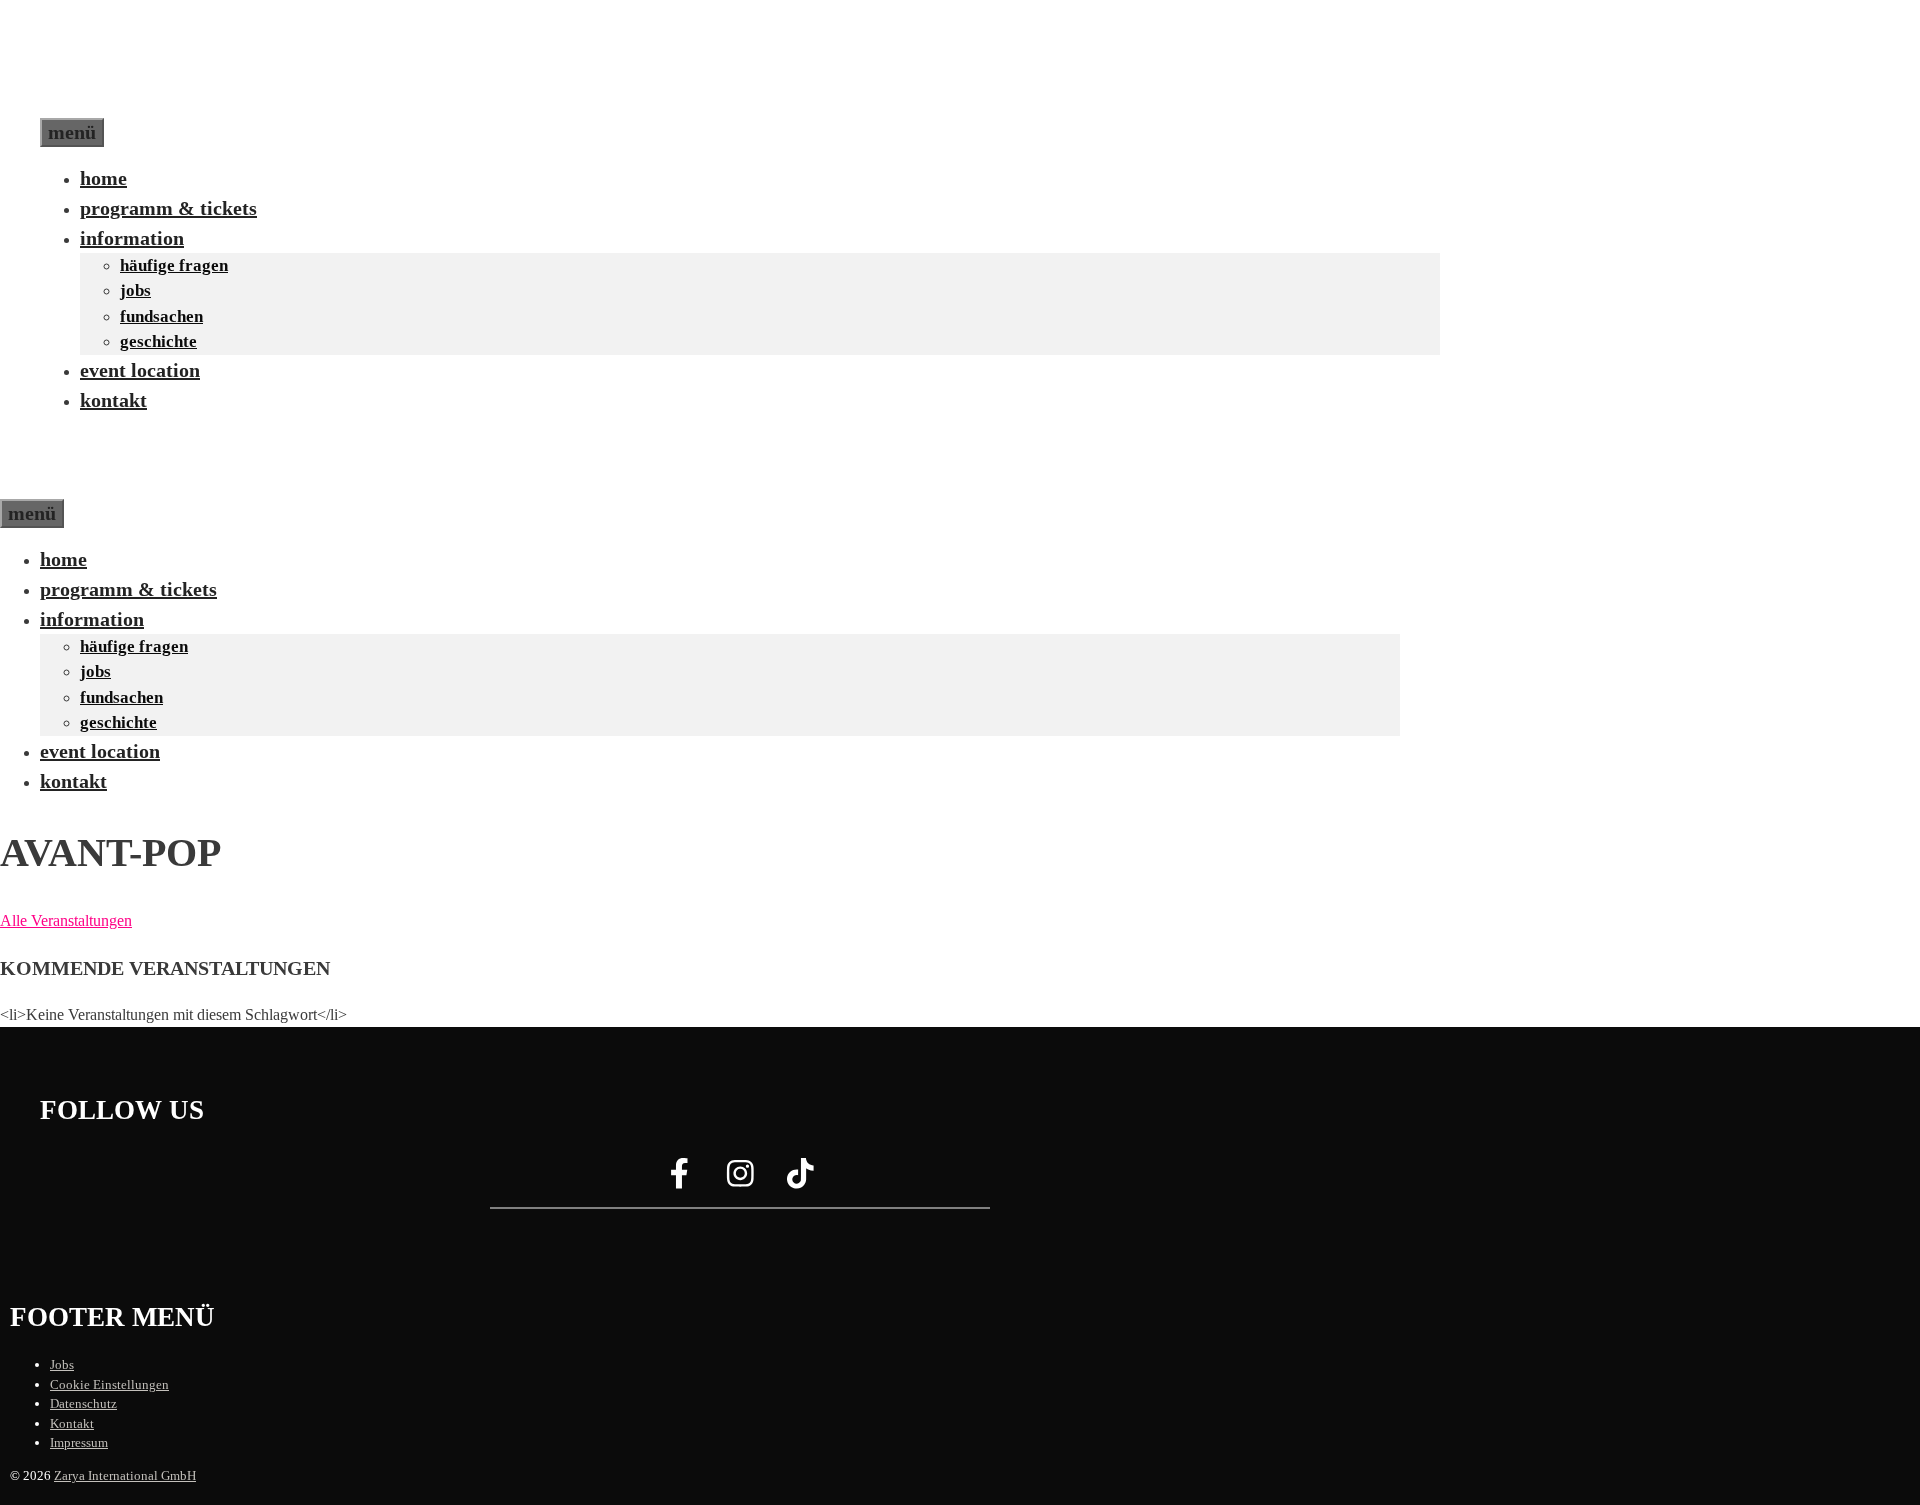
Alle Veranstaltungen (66, 920)
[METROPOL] (84, 484)
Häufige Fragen (174, 265)
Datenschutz (83, 1403)
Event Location (140, 370)
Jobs (135, 290)
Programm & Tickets (168, 208)
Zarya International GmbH (125, 1475)
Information (132, 238)
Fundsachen (161, 316)
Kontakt (113, 400)
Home (103, 178)
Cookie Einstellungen (109, 1384)
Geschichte (158, 341)
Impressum (79, 1442)
